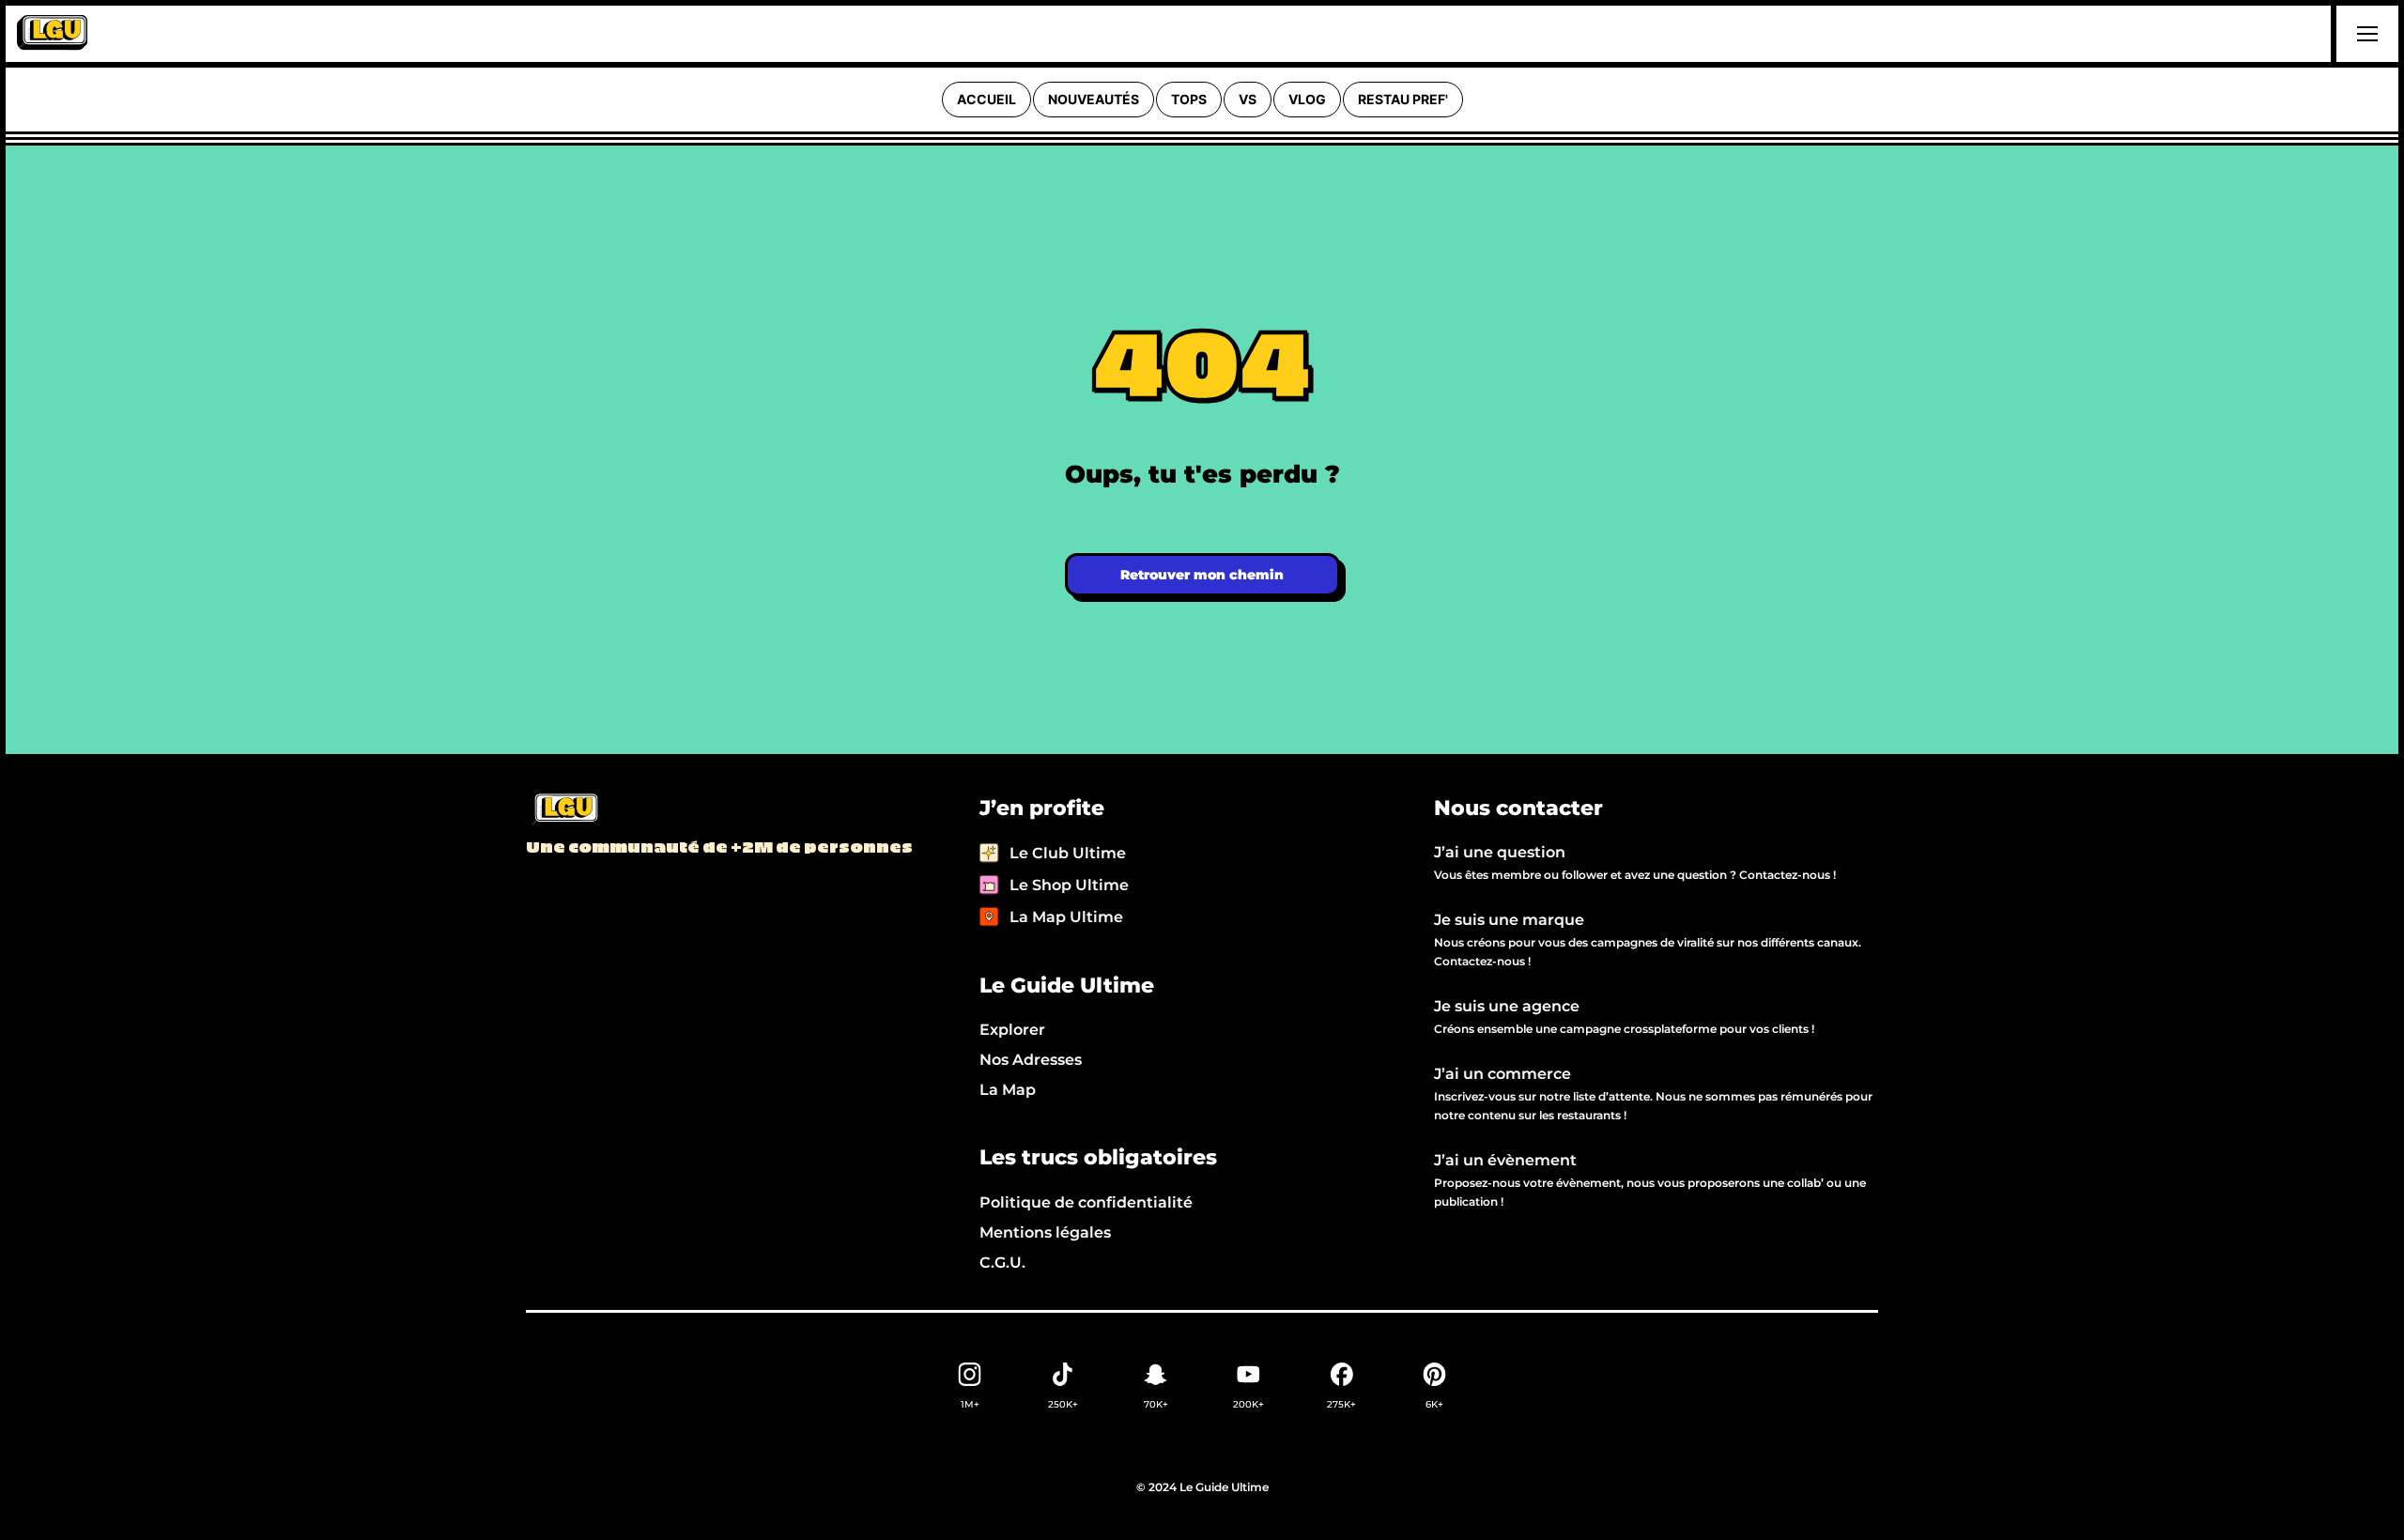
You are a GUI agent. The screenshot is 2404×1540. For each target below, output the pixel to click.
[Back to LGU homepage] (564, 810)
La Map (1008, 1090)
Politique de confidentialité (1086, 1202)
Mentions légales (1045, 1232)
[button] (2365, 34)
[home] (52, 34)
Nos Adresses (1031, 1060)
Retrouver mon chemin (1202, 575)
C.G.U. (1002, 1263)
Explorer (1012, 1030)
